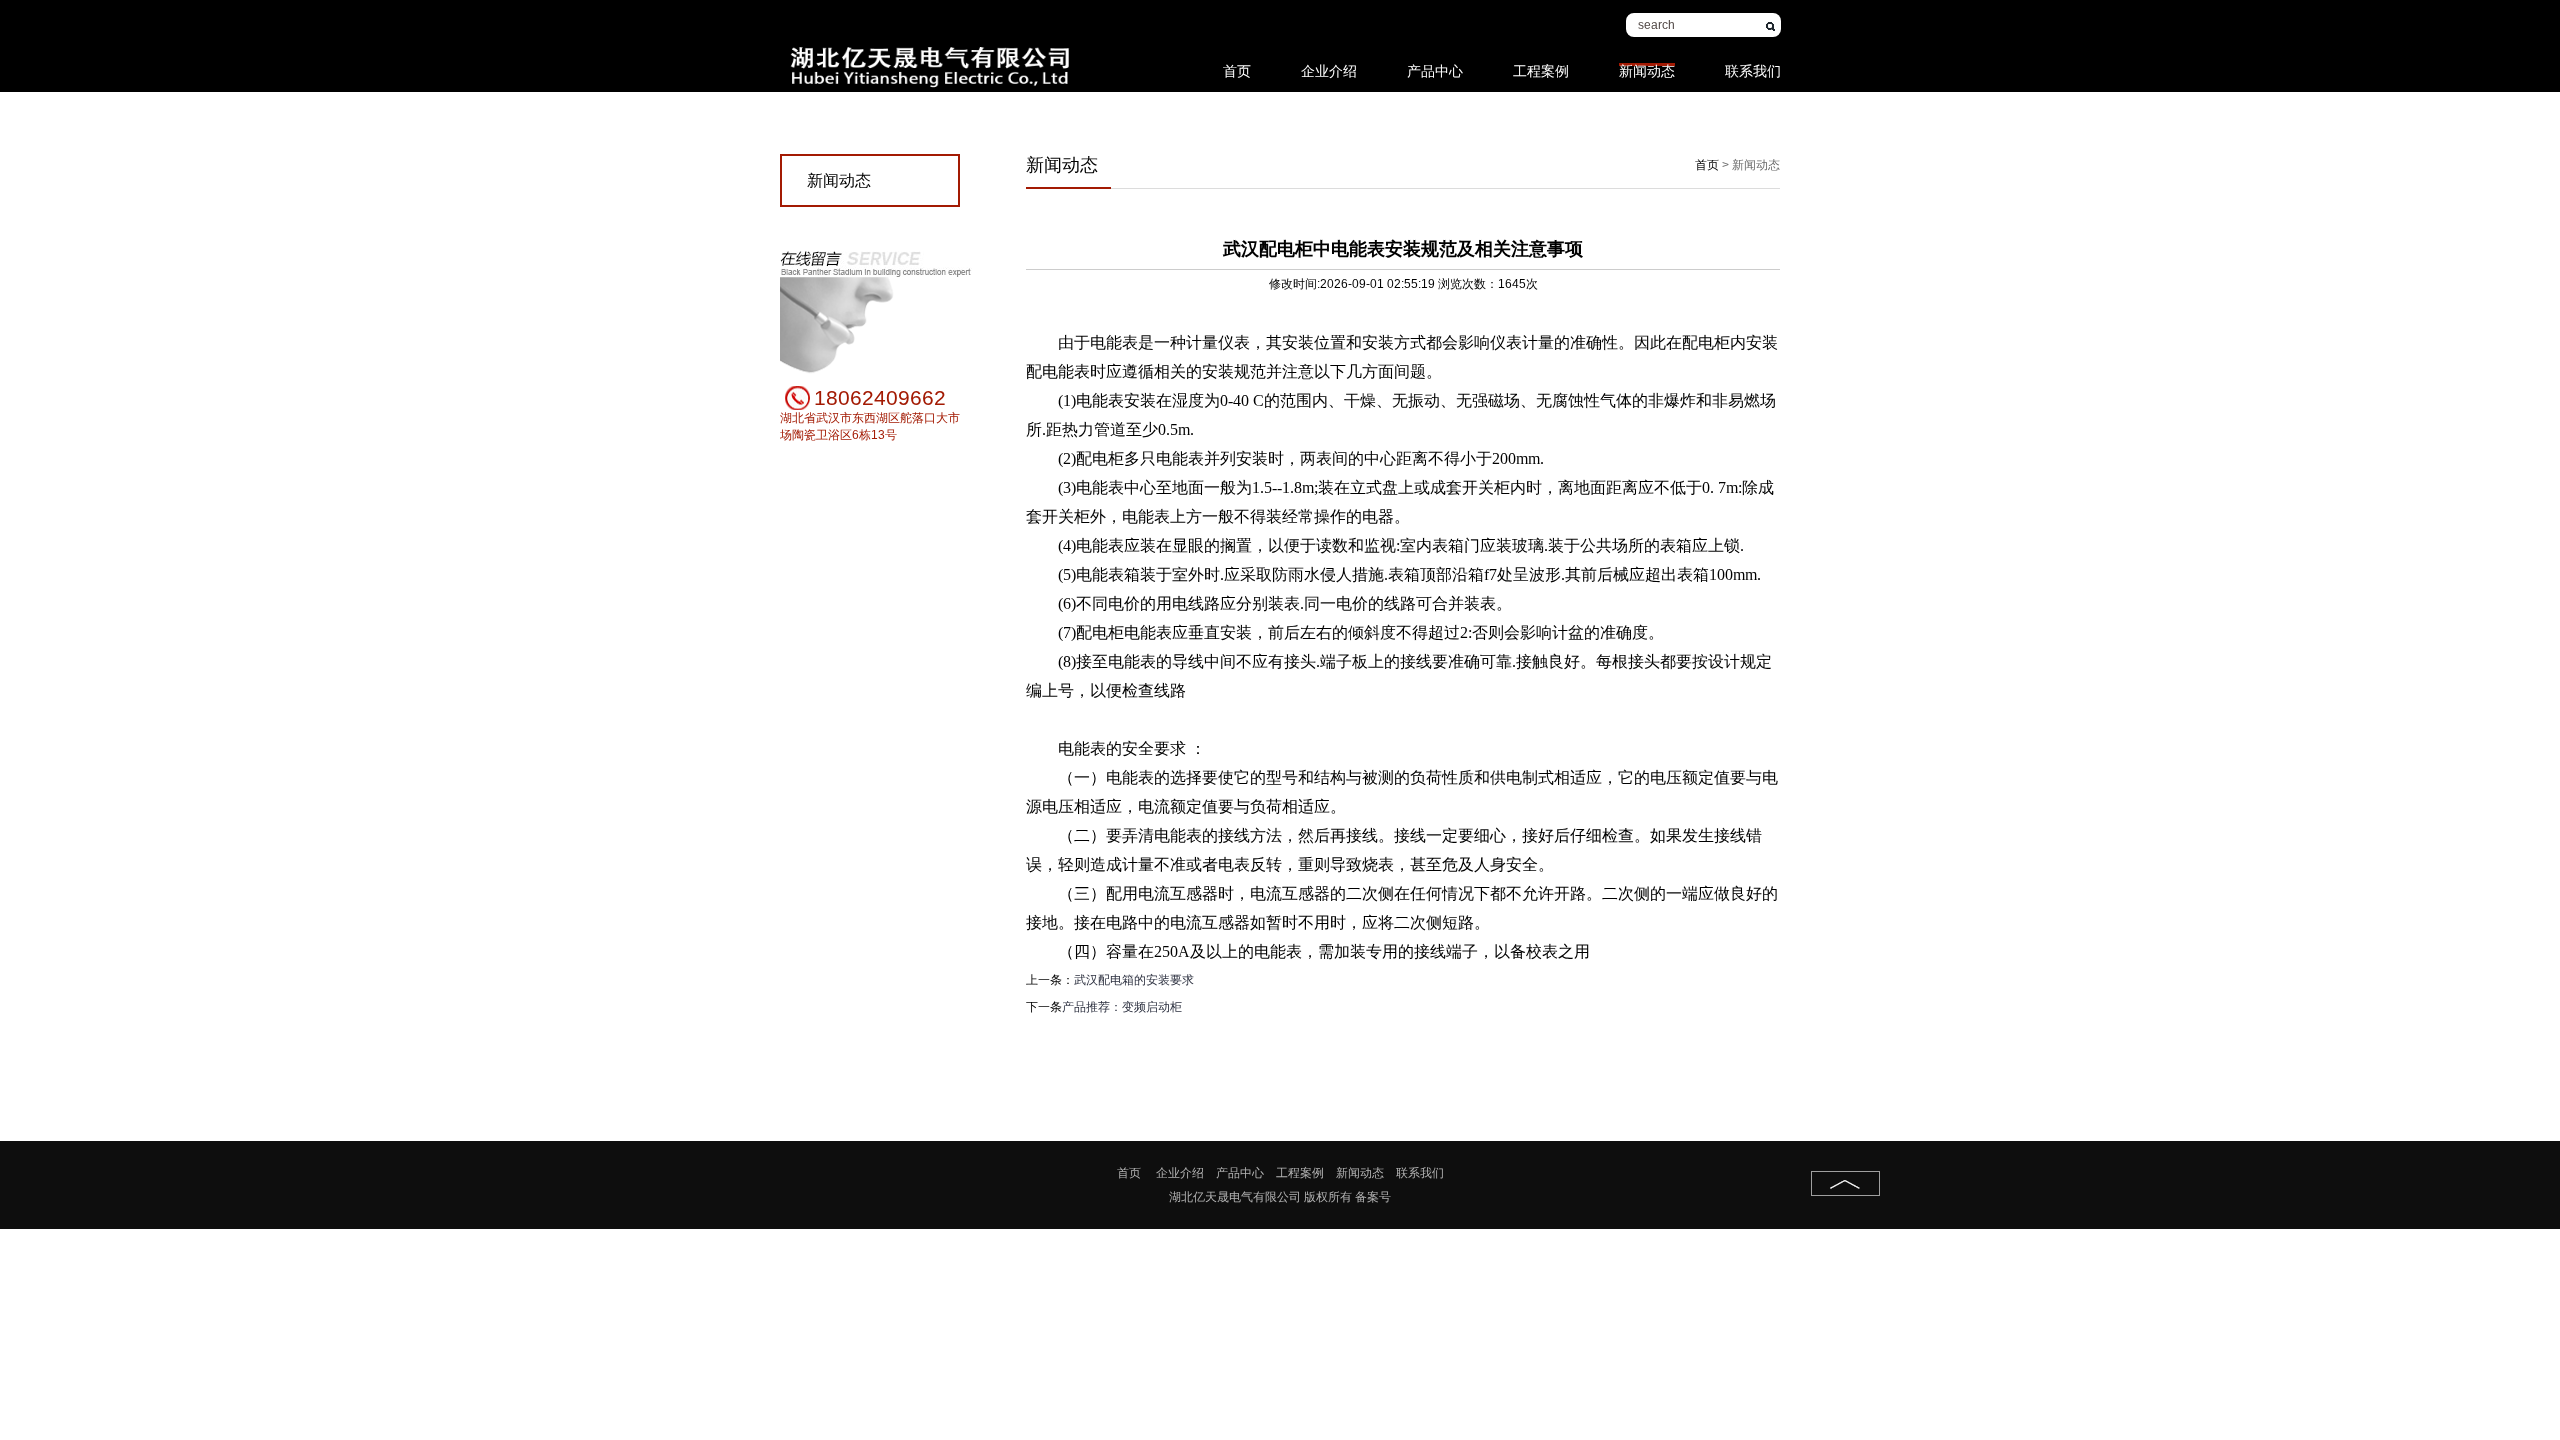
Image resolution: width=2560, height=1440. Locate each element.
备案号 (1373, 1197)
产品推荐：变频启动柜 (1122, 1007)
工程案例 (1541, 61)
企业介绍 (1329, 61)
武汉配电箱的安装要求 (1134, 980)
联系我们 (1753, 61)
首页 (1237, 61)
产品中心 (1435, 61)
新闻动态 (1647, 64)
